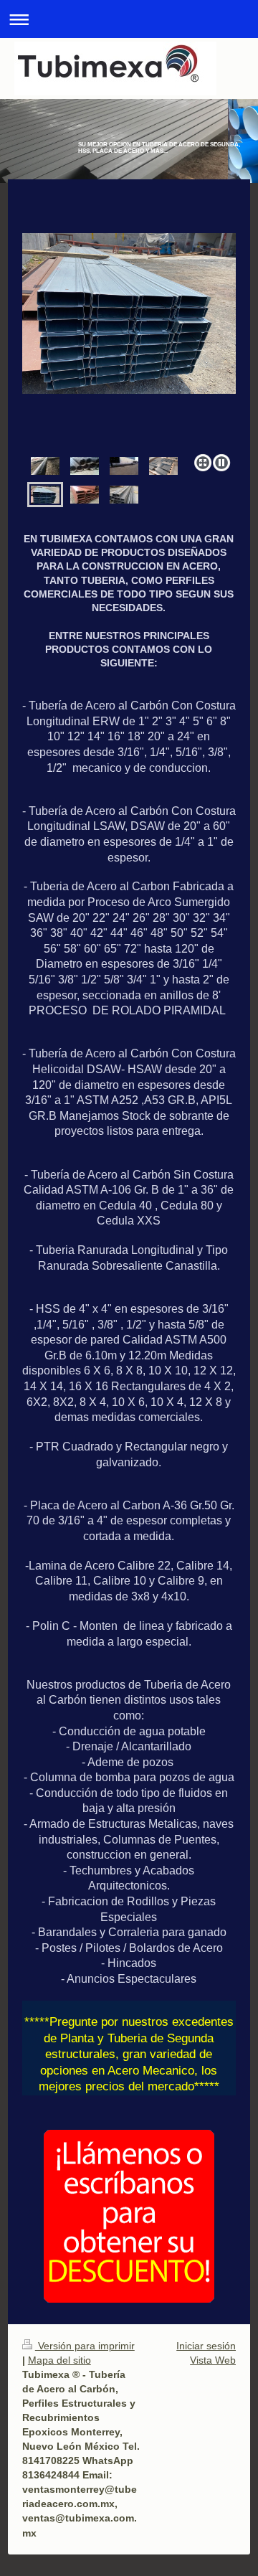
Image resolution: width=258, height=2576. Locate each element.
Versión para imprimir (85, 2346)
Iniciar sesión (206, 2346)
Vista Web (213, 2360)
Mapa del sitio (59, 2360)
